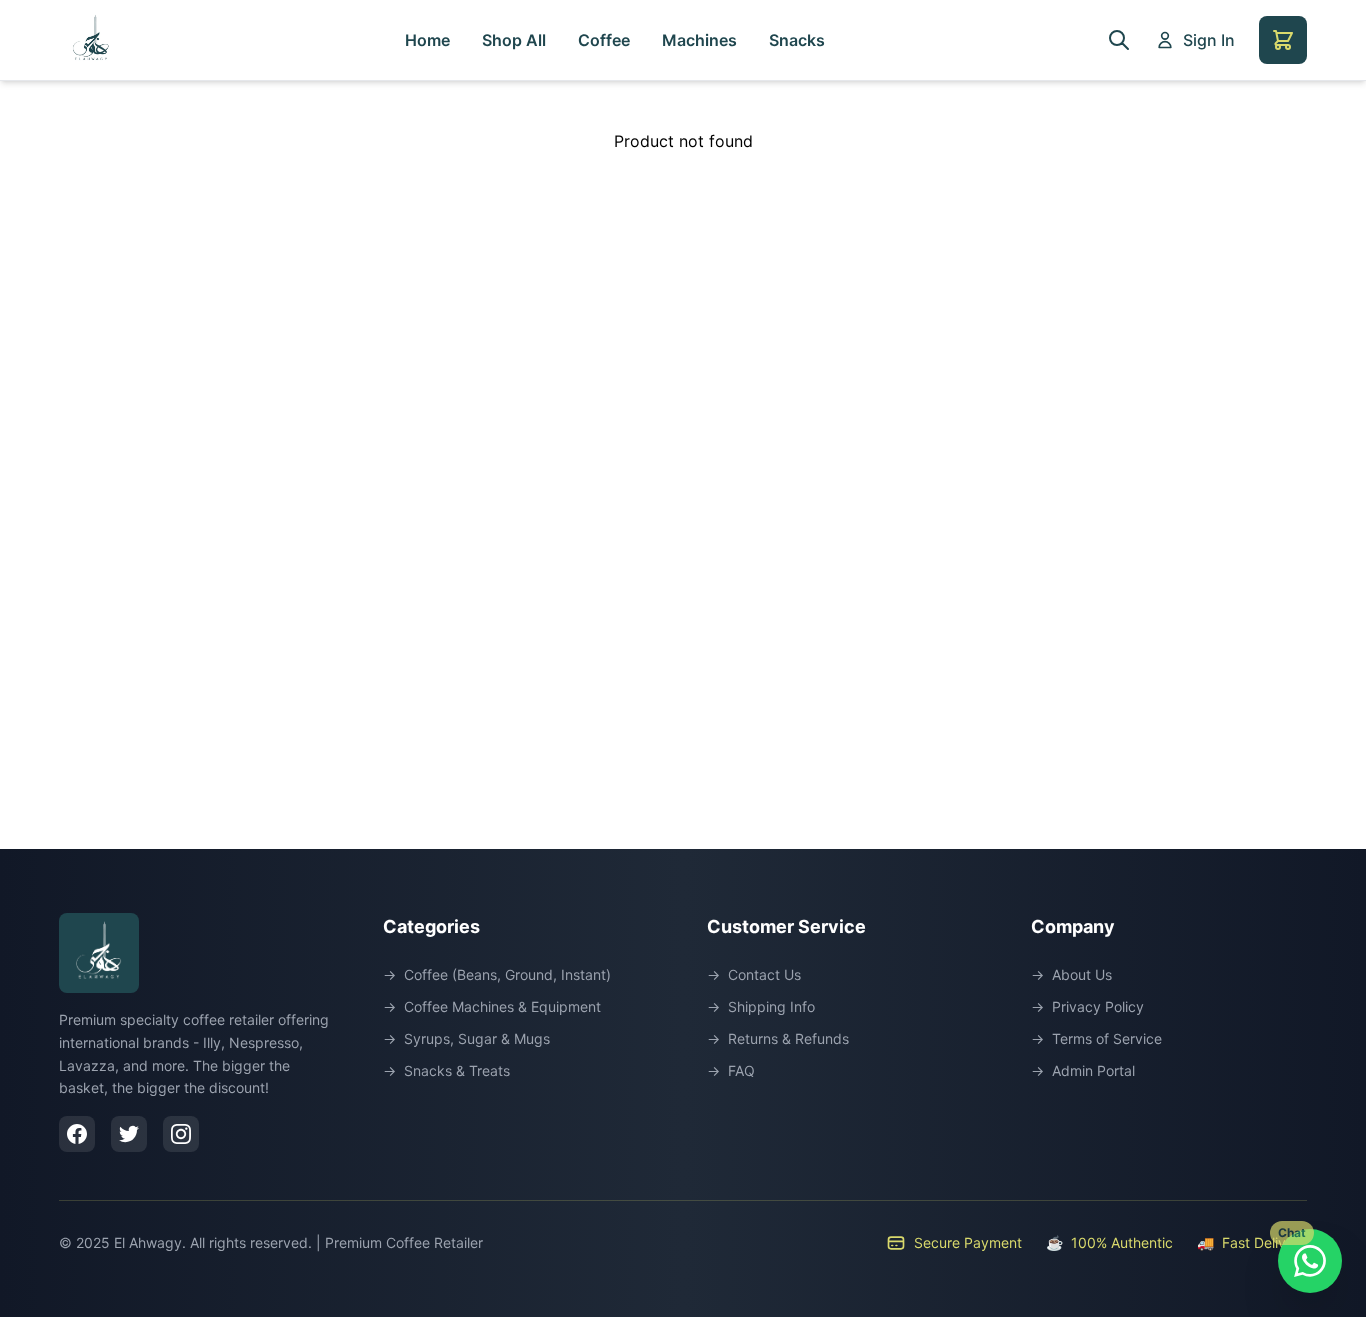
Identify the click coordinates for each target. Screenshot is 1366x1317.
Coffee (604, 40)
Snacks (797, 40)
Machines (699, 40)
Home (427, 40)
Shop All (514, 40)
